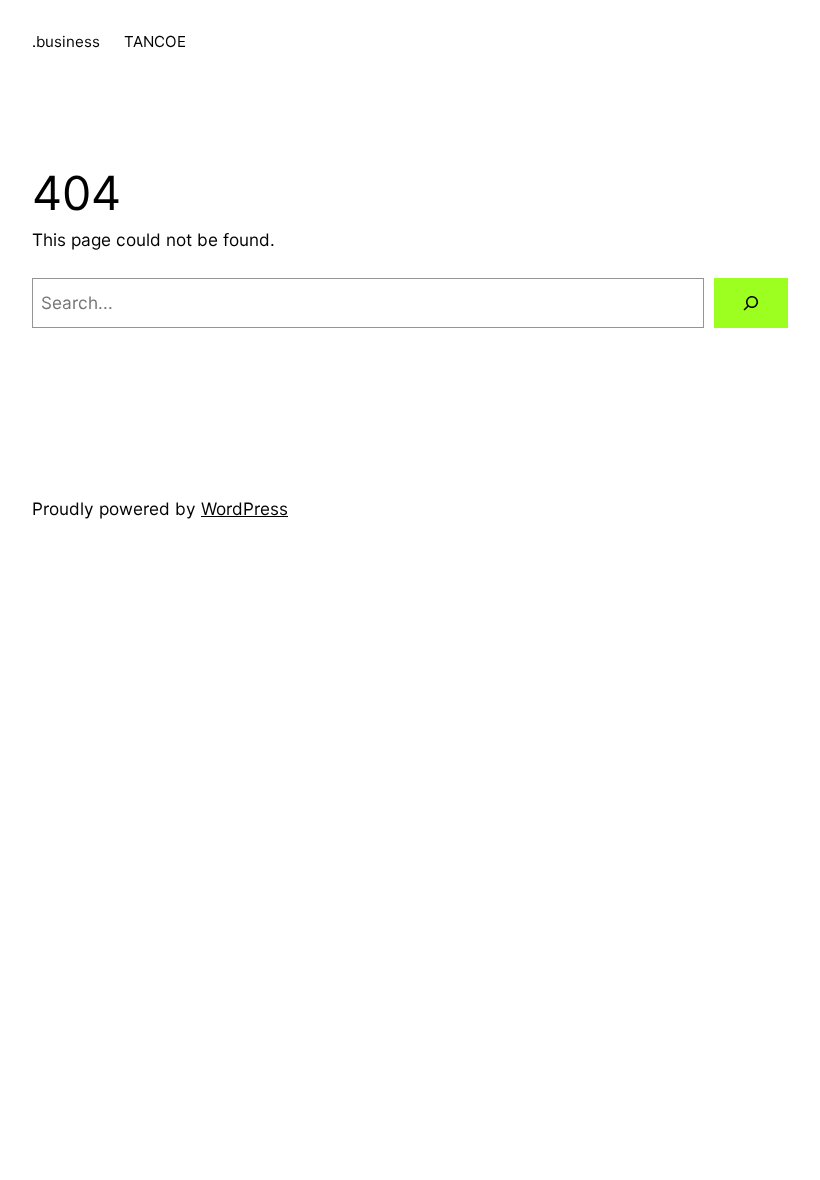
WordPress (244, 508)
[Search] (751, 303)
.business (66, 41)
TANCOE (155, 41)
